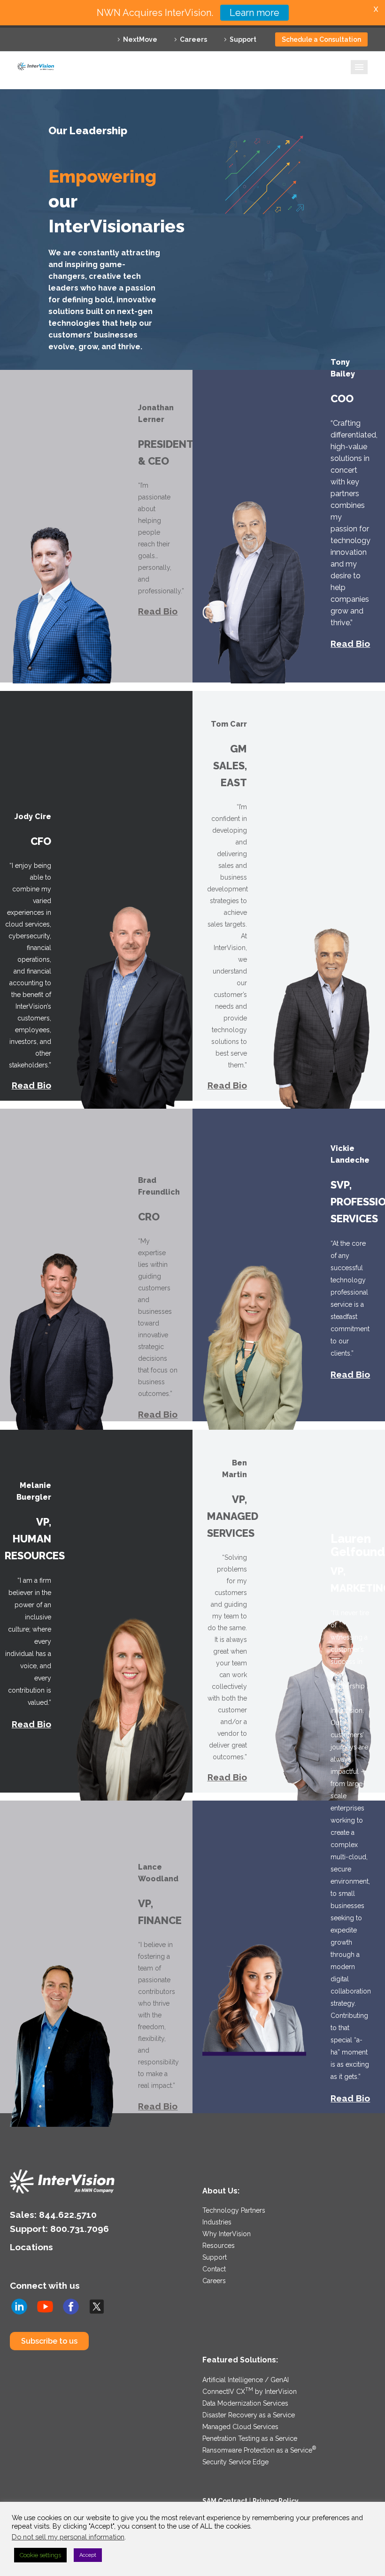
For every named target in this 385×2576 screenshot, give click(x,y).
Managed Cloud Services (240, 2427)
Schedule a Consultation (321, 39)
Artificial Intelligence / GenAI (246, 2380)
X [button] (376, 9)
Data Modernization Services (245, 2403)
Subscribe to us (49, 2341)
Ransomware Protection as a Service (259, 2450)
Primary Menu (359, 67)
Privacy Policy (276, 2501)
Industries (217, 2222)
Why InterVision (227, 2234)
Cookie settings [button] (40, 2555)
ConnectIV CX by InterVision (250, 2392)
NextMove (140, 39)
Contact (214, 2269)
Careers (193, 39)
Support (243, 39)
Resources (219, 2246)
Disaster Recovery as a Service (249, 2415)
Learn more (254, 13)
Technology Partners (234, 2210)
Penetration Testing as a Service (250, 2438)
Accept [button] (88, 2555)
